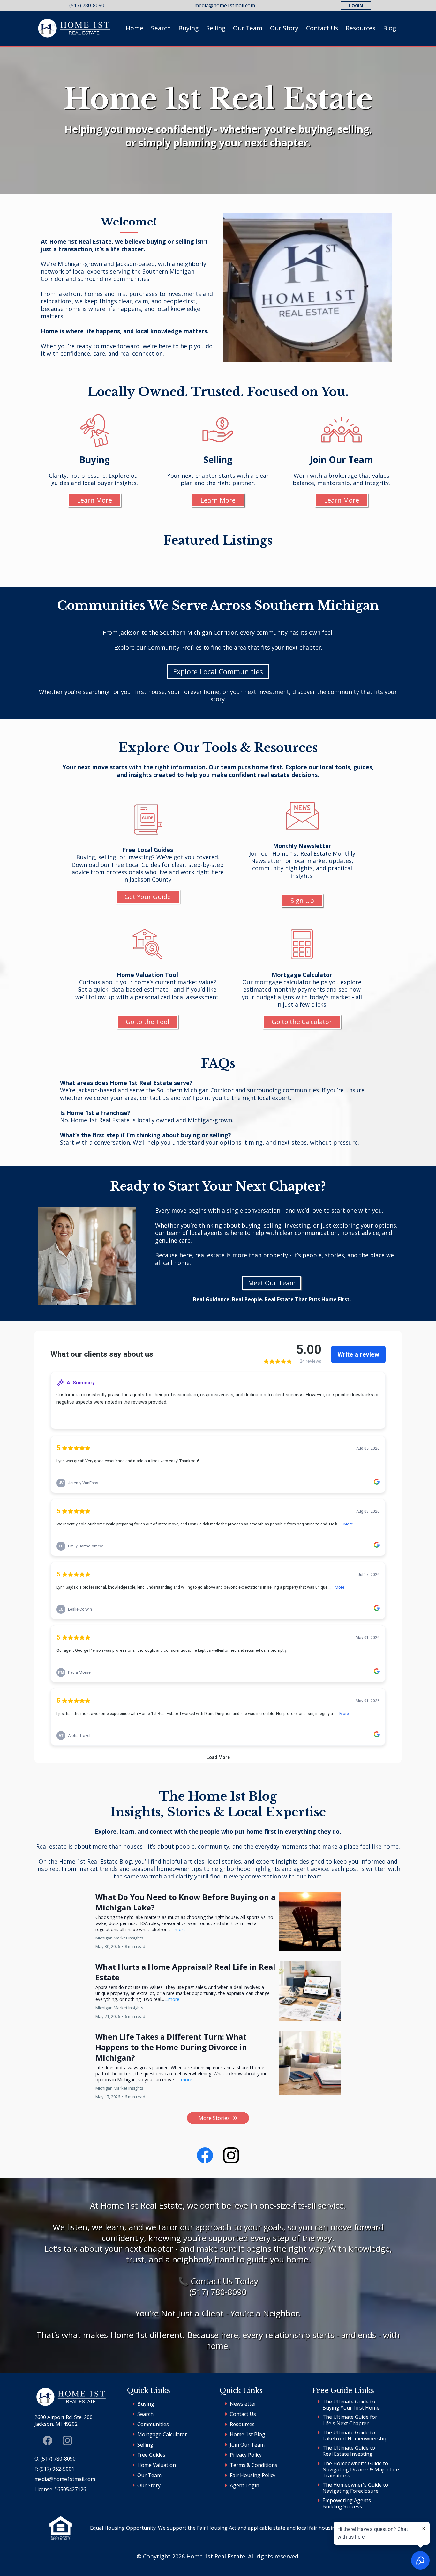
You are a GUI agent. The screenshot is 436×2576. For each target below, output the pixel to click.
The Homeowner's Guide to (355, 2463)
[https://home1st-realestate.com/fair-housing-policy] (61, 2528)
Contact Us (322, 28)
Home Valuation (157, 2465)
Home (135, 28)
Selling (216, 28)
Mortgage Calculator (162, 2434)
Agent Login (244, 2485)
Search (161, 28)
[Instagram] (231, 2155)
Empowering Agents (347, 2500)
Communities (153, 2424)
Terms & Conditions (254, 2465)
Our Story (284, 28)
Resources (361, 28)
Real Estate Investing (347, 2454)
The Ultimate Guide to (349, 2402)
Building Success (342, 2506)
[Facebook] (205, 2155)
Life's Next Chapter (346, 2423)
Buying (188, 28)
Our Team (248, 28)
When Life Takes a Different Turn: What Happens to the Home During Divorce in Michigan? (171, 2047)
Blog (390, 28)
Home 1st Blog (248, 2434)
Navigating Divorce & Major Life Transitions (361, 2473)
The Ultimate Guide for (350, 2417)
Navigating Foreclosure (350, 2491)
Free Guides (151, 2455)
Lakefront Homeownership (355, 2439)
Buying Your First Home (351, 2408)
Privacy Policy (246, 2455)
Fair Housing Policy (253, 2475)
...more (179, 1929)
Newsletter (243, 2404)
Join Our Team (247, 2445)
